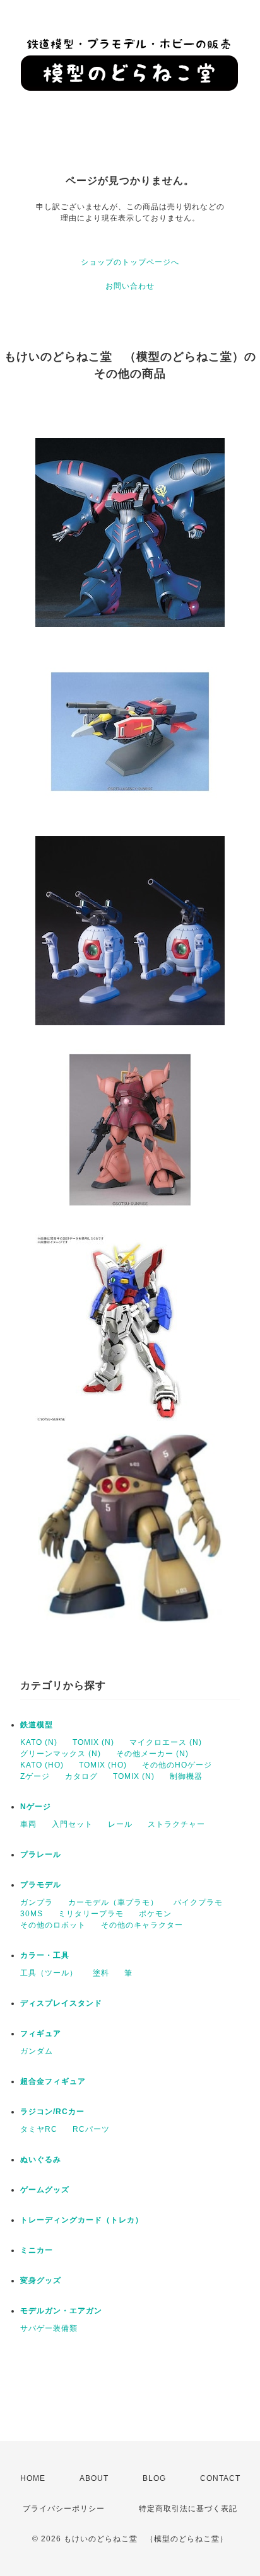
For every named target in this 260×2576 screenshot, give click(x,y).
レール (120, 1824)
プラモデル (41, 1885)
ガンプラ (37, 1902)
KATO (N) (39, 1742)
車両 (28, 1824)
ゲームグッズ (45, 2190)
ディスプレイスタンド (61, 2003)
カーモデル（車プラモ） (113, 1902)
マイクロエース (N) (166, 1742)
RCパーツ (91, 2129)
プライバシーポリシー (64, 2509)
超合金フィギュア (53, 2081)
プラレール (41, 1854)
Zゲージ (35, 1776)
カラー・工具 (45, 1955)
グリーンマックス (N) (61, 1754)
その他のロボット (53, 1925)
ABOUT (94, 2478)
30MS (32, 1914)
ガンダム (37, 2051)
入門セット (72, 1824)
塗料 (101, 1973)
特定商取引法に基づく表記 (188, 2509)
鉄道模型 (37, 1725)
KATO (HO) (42, 1765)
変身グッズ (41, 2280)
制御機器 (186, 1776)
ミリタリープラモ (91, 1914)
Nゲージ (36, 1807)
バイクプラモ (198, 1902)
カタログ (81, 1776)
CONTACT (220, 2478)
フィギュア (41, 2033)
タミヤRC (39, 2129)
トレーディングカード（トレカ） (82, 2220)
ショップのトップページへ (130, 262)
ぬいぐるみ (41, 2159)
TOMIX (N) (93, 1742)
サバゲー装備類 (49, 2328)
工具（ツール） (49, 1973)
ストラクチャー (176, 1824)
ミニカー (37, 2250)
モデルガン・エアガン (61, 2311)
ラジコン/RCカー (52, 2112)
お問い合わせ (130, 286)
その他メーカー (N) (152, 1754)
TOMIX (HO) (103, 1765)
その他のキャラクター (142, 1925)
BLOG (154, 2478)
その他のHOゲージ (177, 1765)
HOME (33, 2478)
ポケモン (155, 1914)
